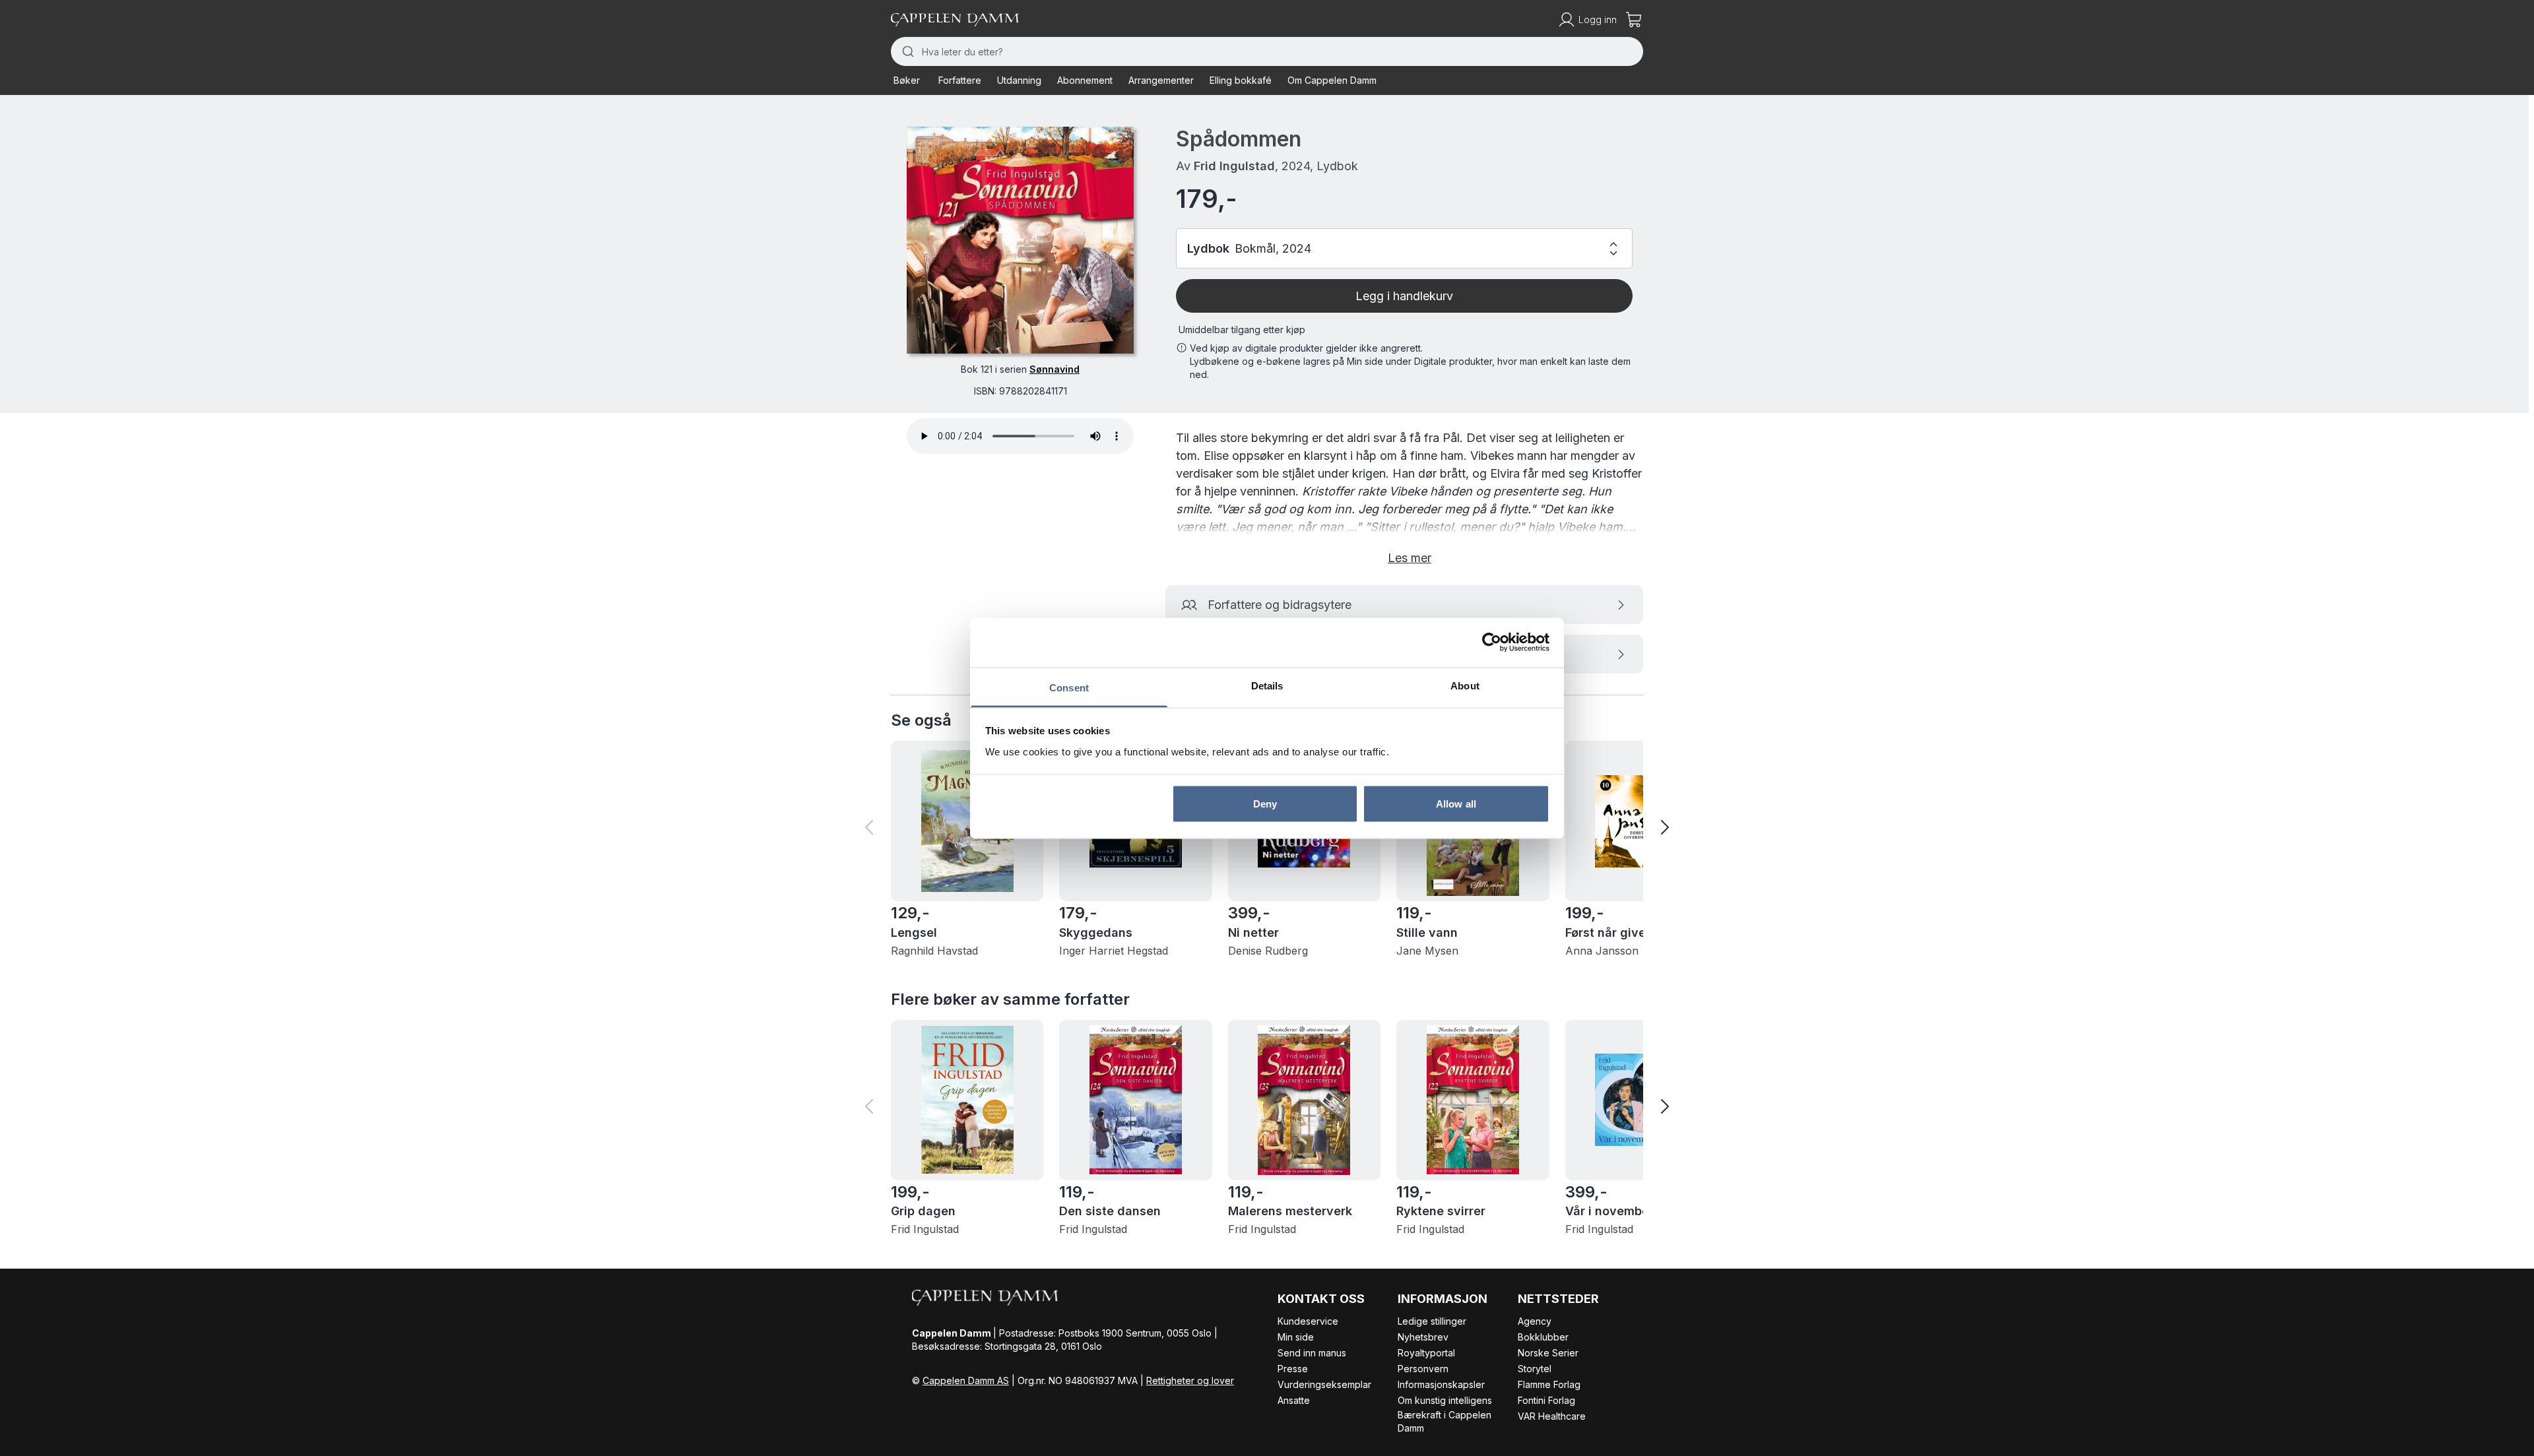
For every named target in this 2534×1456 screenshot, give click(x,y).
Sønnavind (1055, 369)
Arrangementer (1161, 80)
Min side (1296, 1337)
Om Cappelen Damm (1332, 80)
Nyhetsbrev (1423, 1337)
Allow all (1456, 804)
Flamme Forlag (1549, 1384)
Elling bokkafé (1241, 80)
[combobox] (1267, 51)
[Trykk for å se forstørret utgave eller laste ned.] (1020, 240)
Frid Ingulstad (1234, 166)
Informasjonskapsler (1441, 1384)
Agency (1535, 1321)
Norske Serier (1548, 1353)
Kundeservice (1308, 1321)
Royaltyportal (1426, 1353)
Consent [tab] (1069, 687)
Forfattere (960, 80)
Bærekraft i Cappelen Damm (1445, 1421)
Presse (1293, 1369)
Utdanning (1019, 80)
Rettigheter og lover (1190, 1380)
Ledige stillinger (1432, 1321)
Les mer (1410, 558)
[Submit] (906, 51)
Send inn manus (1312, 1353)
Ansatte (1294, 1400)
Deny (1265, 804)
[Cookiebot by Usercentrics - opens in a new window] (1492, 643)
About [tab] (1465, 685)
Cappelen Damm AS (966, 1380)
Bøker (907, 80)
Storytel (1535, 1369)
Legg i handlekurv (1404, 296)
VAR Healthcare (1552, 1416)
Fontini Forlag (1546, 1400)
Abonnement (1085, 80)
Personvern (1423, 1369)
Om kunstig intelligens (1445, 1400)
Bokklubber (1543, 1337)
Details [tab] (1267, 685)
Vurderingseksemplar (1324, 1384)
